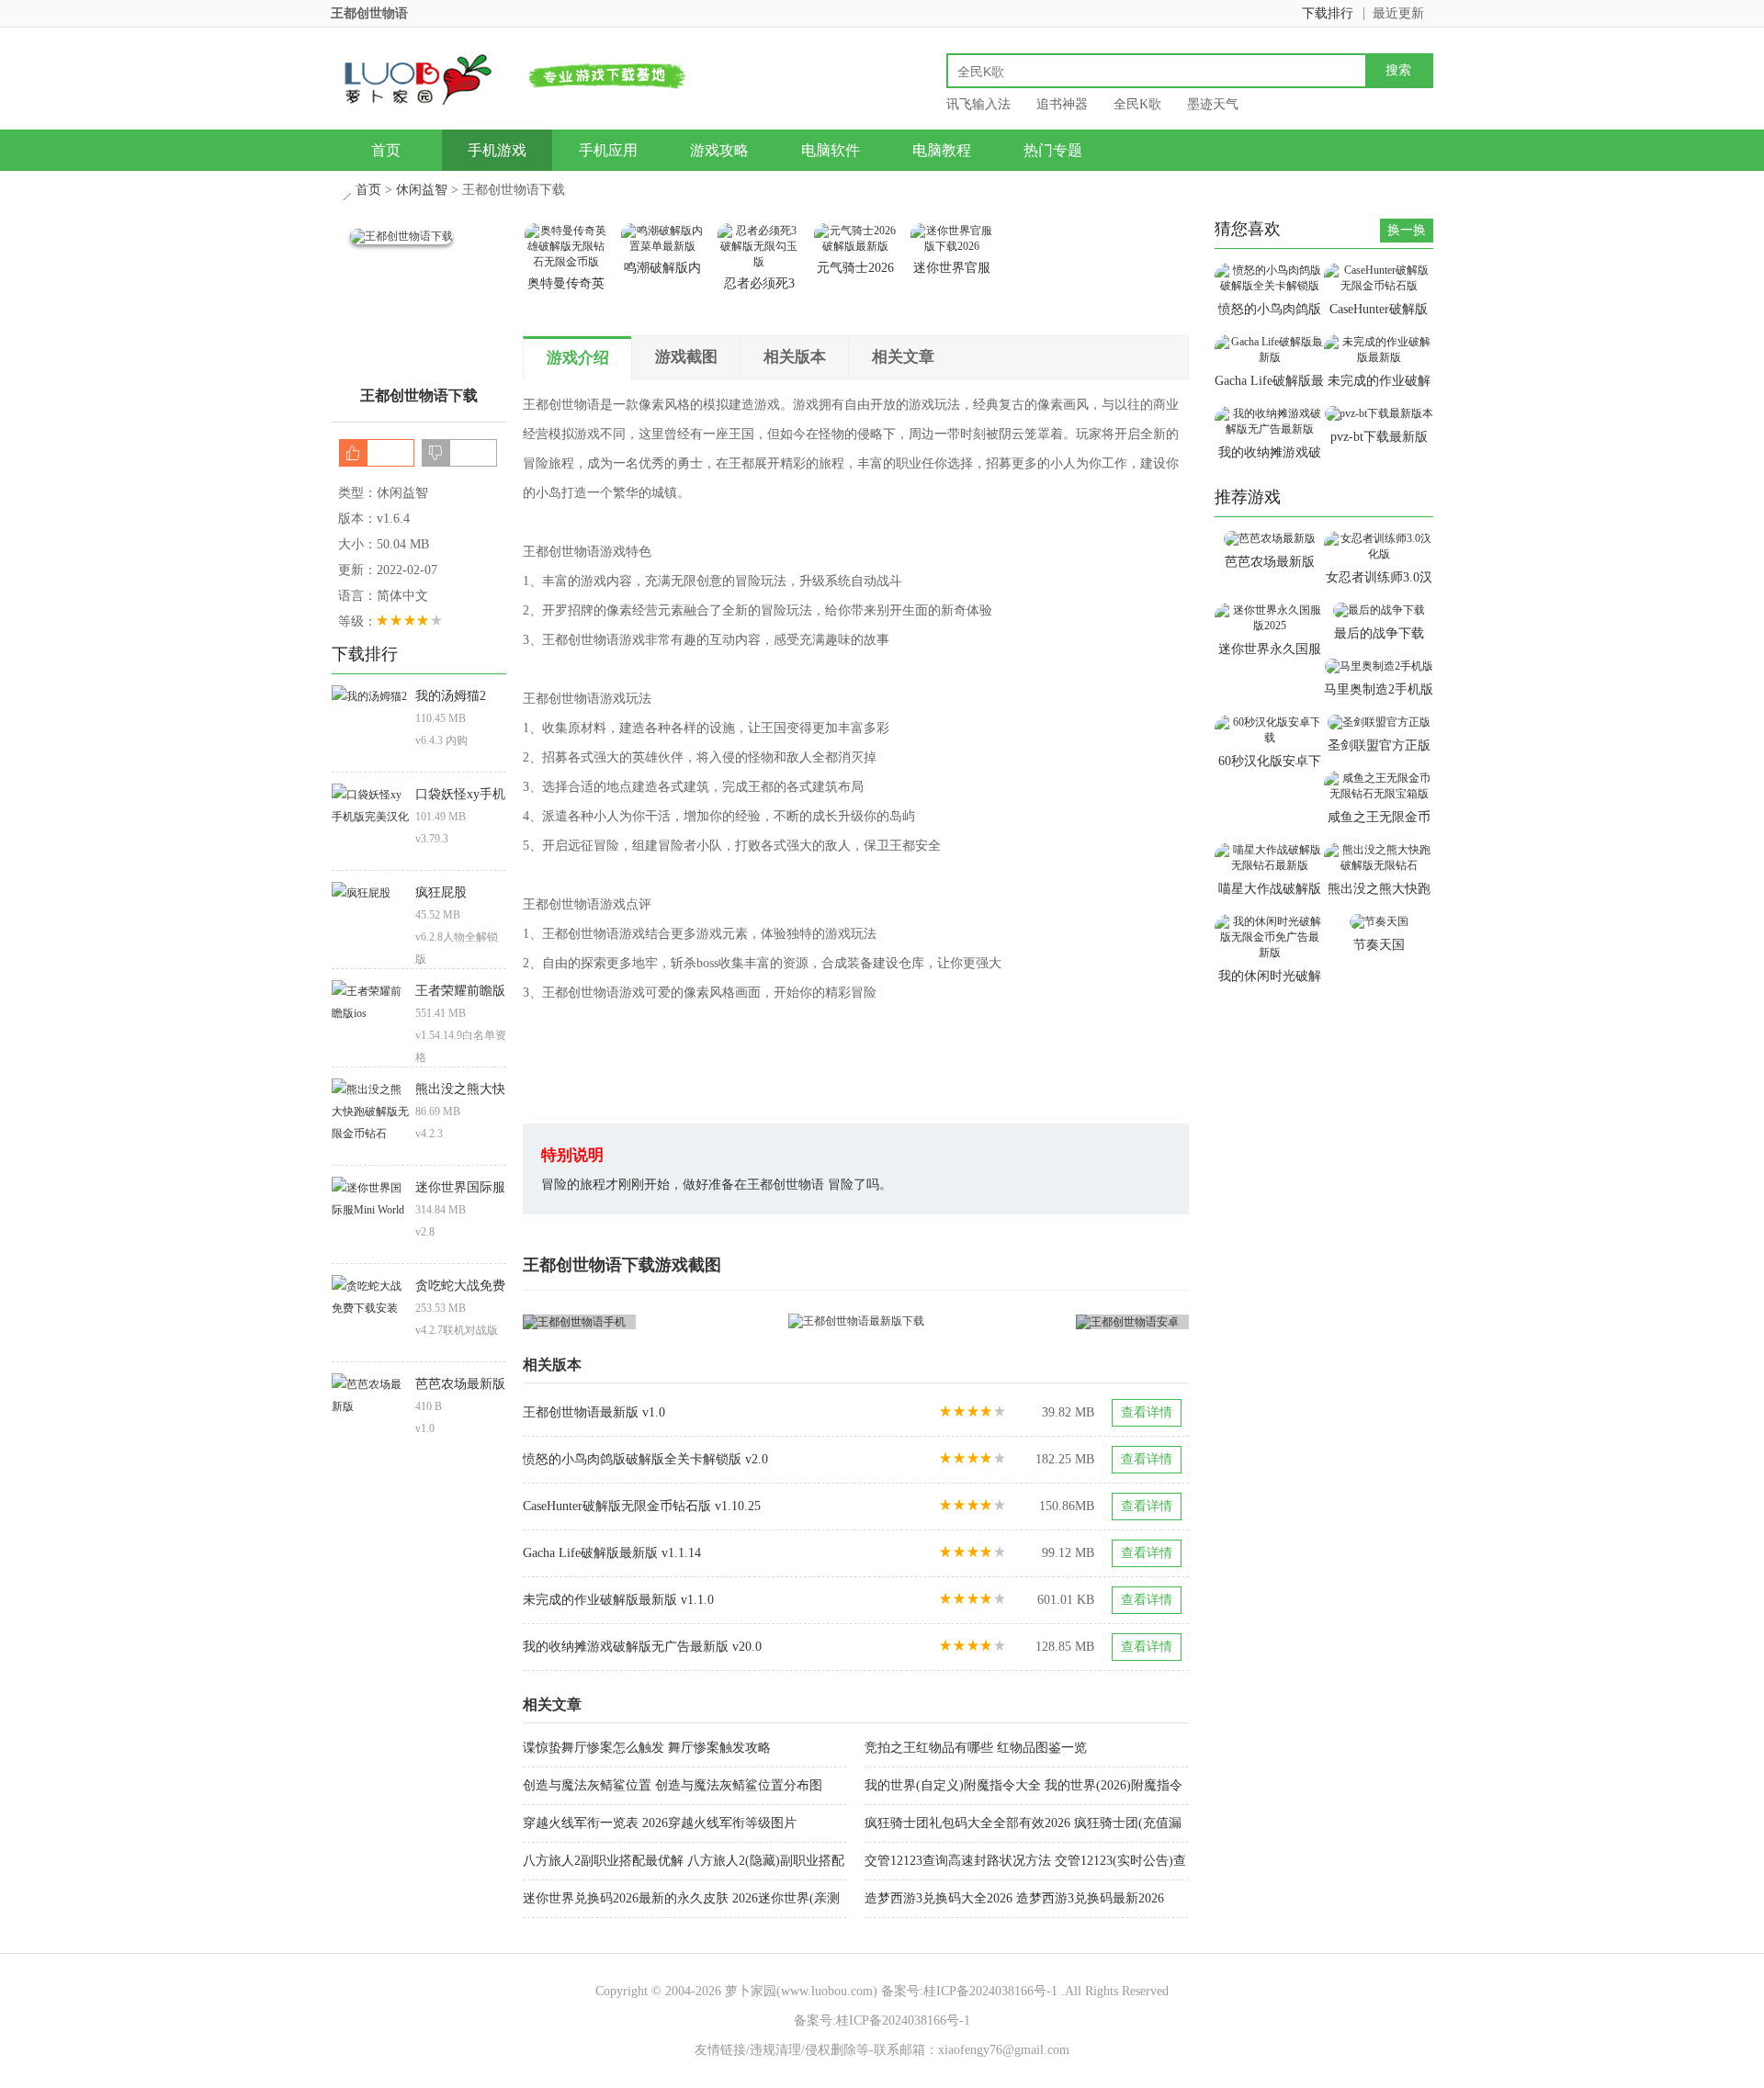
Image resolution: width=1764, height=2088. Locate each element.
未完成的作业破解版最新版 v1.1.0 (618, 1600)
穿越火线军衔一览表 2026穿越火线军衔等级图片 (660, 1823)
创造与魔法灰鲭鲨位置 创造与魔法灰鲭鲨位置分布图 (673, 1785)
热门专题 (1053, 150)
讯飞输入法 (978, 104)
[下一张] (1023, 1321)
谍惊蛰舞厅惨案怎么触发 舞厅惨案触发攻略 (647, 1748)
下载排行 (1328, 13)
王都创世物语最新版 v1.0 (594, 1412)
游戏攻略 (719, 150)
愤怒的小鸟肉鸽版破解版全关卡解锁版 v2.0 (645, 1459)
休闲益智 (422, 190)
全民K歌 (1137, 104)
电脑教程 (942, 150)
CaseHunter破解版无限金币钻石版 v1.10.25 (642, 1506)
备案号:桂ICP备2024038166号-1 (969, 1991)
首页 (386, 150)
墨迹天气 (1213, 104)
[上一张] (690, 1321)
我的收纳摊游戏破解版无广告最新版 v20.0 (642, 1647)
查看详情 (1147, 1412)
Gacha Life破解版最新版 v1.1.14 (612, 1553)
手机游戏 (497, 150)
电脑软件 (831, 150)
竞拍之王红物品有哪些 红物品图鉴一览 (976, 1748)
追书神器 (1062, 104)
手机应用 (608, 150)
